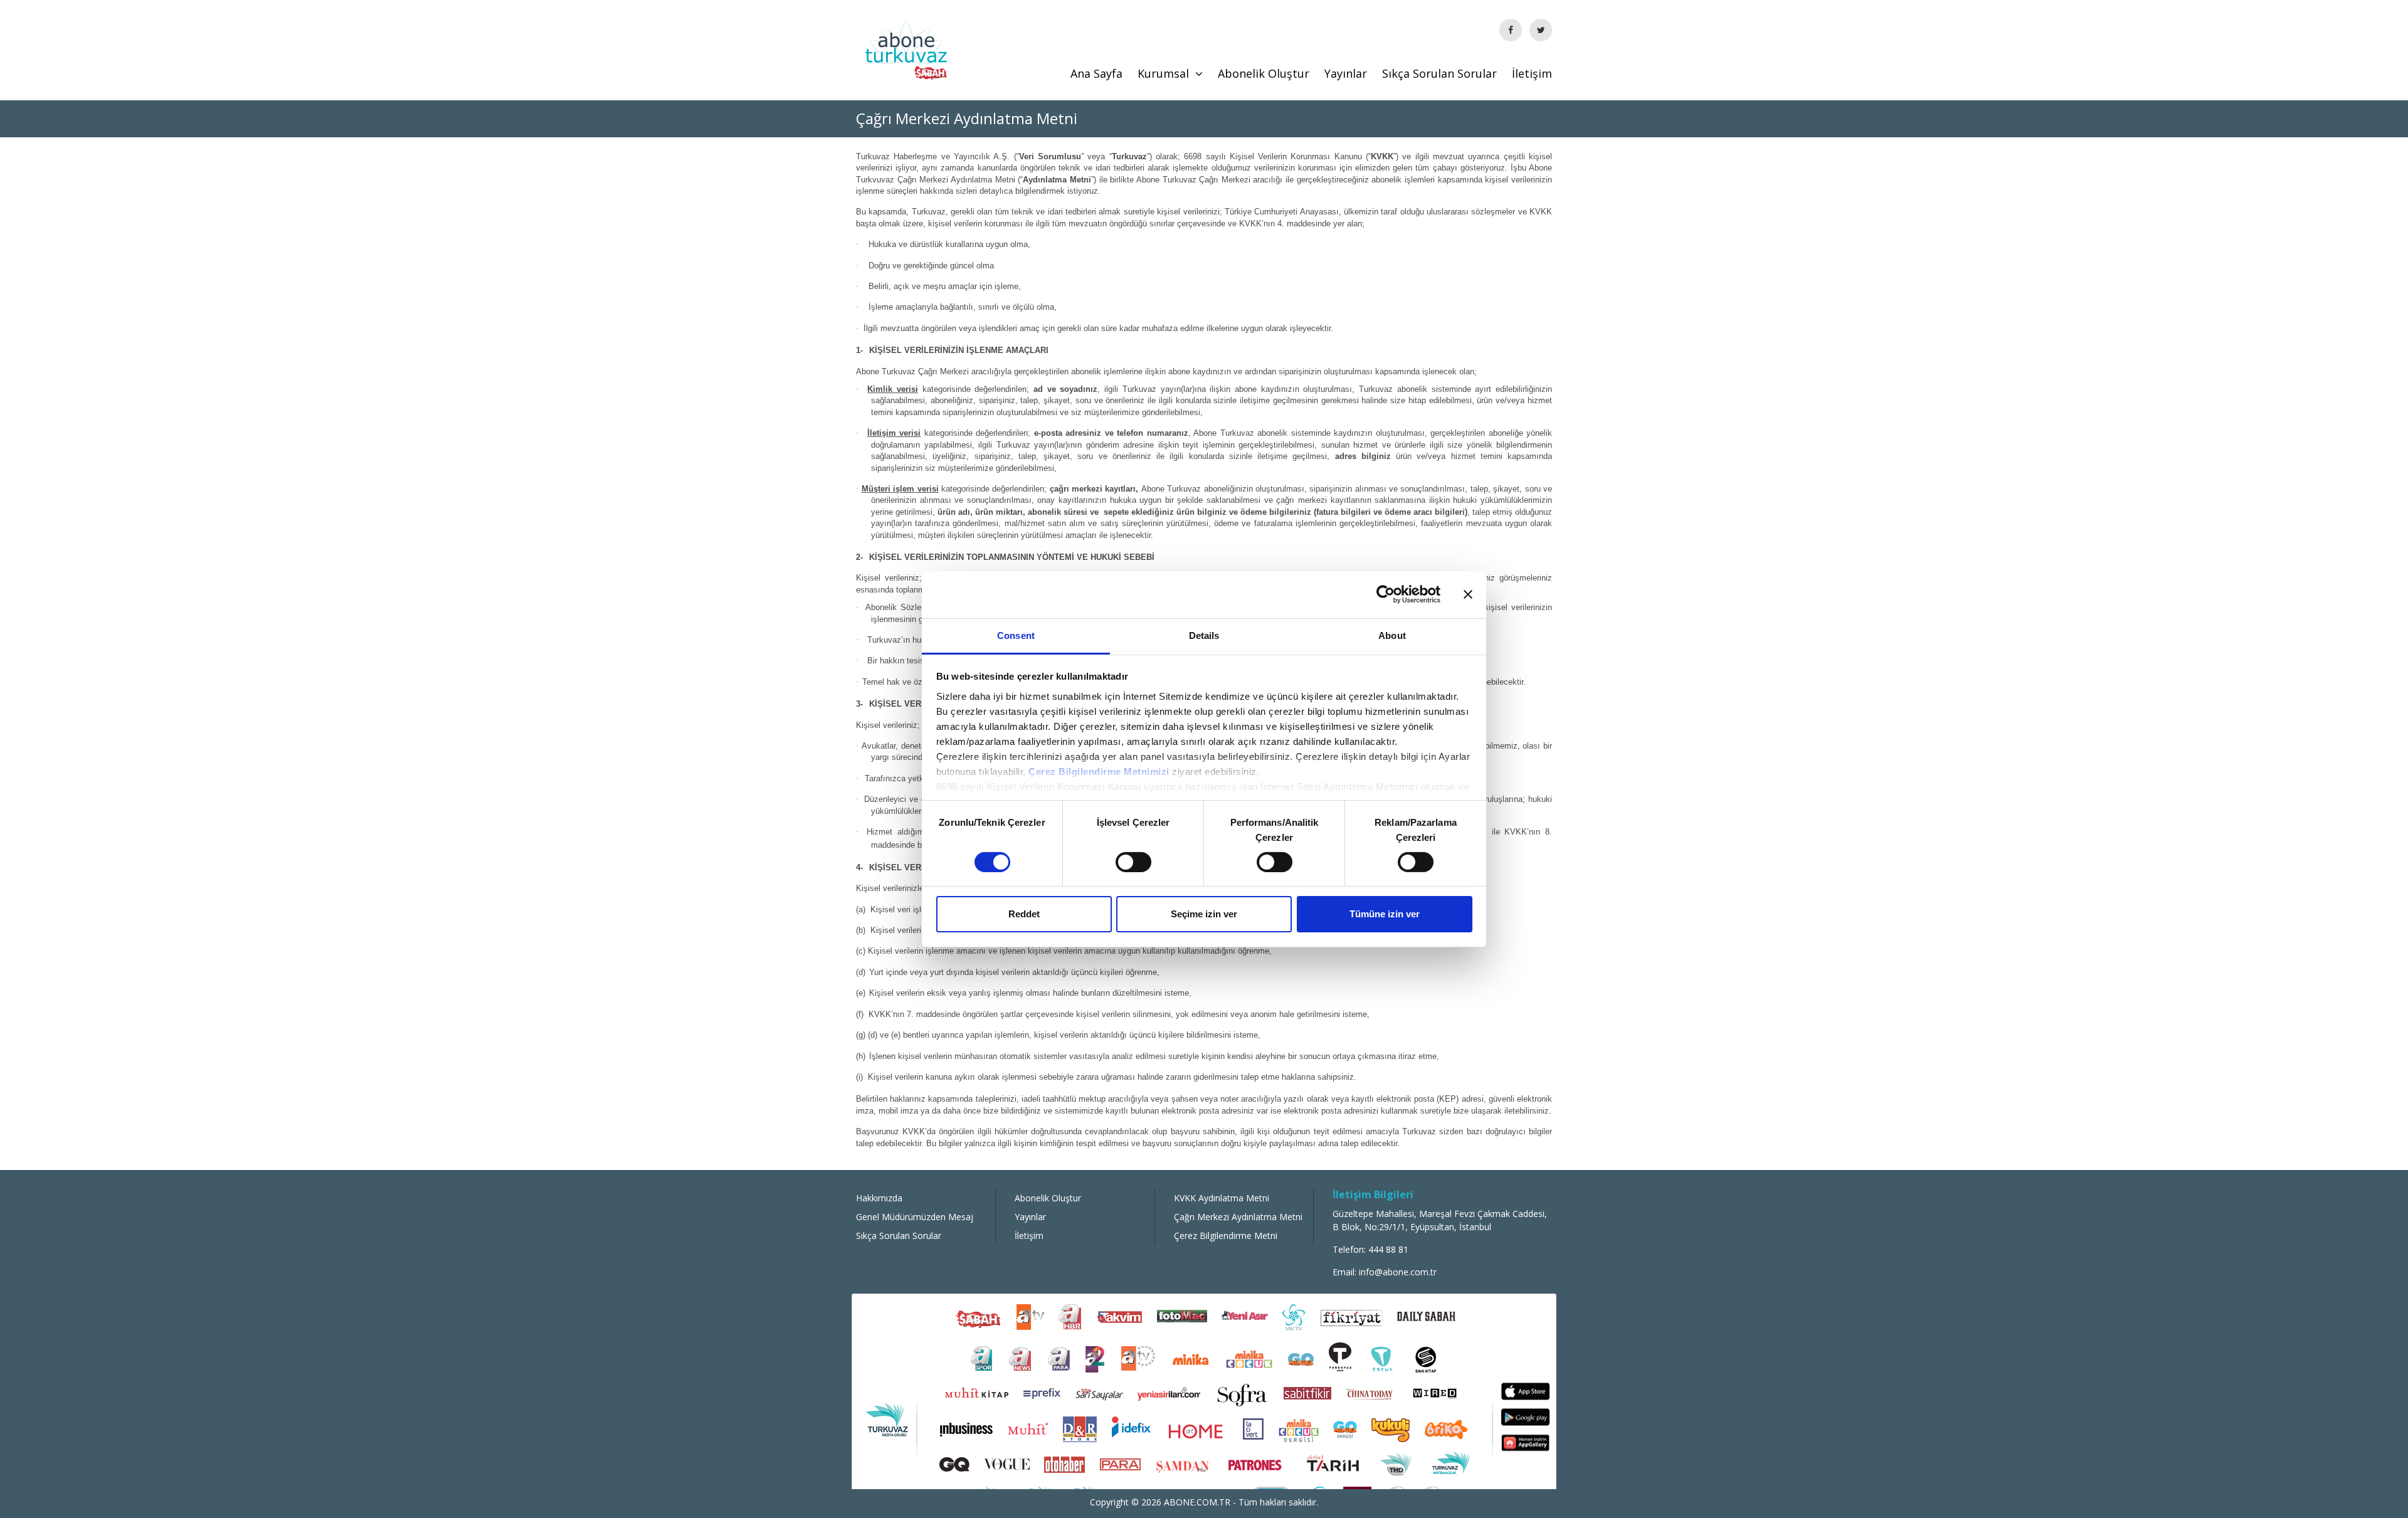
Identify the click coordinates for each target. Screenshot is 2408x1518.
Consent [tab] (1016, 635)
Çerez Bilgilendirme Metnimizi (1099, 771)
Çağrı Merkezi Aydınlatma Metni (1238, 1217)
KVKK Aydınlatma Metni (1222, 1198)
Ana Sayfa (1096, 73)
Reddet (1024, 914)
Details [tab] (1204, 635)
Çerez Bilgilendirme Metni (1226, 1236)
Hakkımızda (879, 1198)
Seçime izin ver (1204, 914)
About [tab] (1392, 635)
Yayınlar (1346, 73)
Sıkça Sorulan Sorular (1439, 73)
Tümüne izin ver (1385, 914)
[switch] (1133, 862)
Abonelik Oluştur (1264, 73)
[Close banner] (1468, 594)
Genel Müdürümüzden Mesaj (915, 1217)
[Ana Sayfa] (906, 49)
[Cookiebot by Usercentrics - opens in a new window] (1386, 594)
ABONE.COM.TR (1198, 1502)
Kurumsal (1163, 73)
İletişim (1532, 73)
